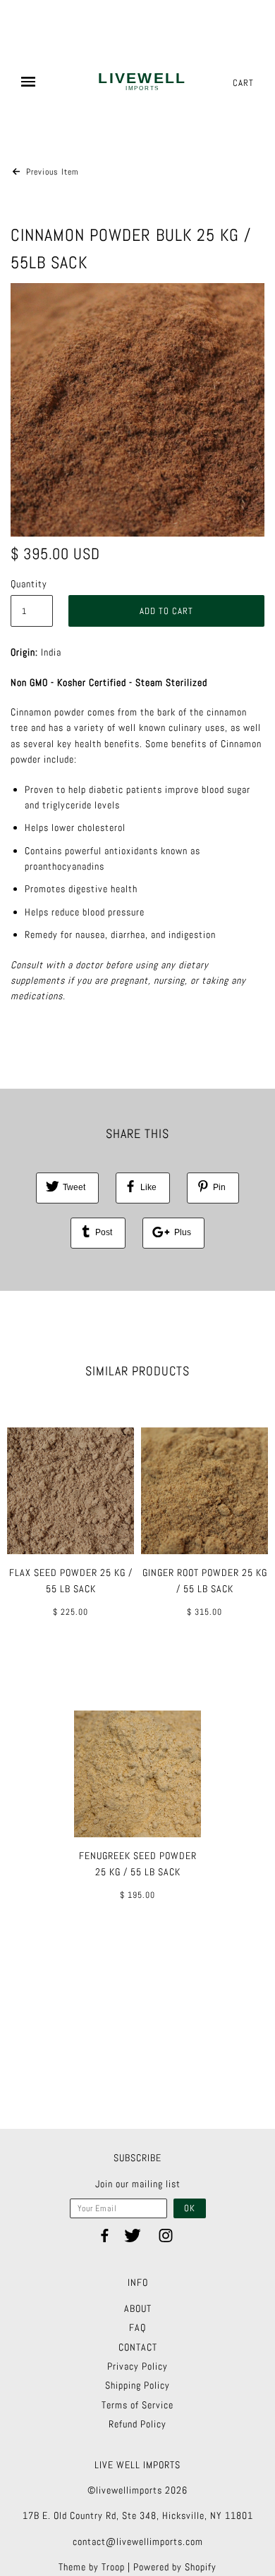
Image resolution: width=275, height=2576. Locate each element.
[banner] (142, 83)
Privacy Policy (137, 2366)
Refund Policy (137, 2424)
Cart (243, 83)
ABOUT (138, 2308)
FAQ (137, 2327)
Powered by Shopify (175, 2567)
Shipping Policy (137, 2385)
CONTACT (138, 2347)
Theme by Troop (92, 2567)
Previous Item (51, 172)
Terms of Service (137, 2405)
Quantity (29, 584)
